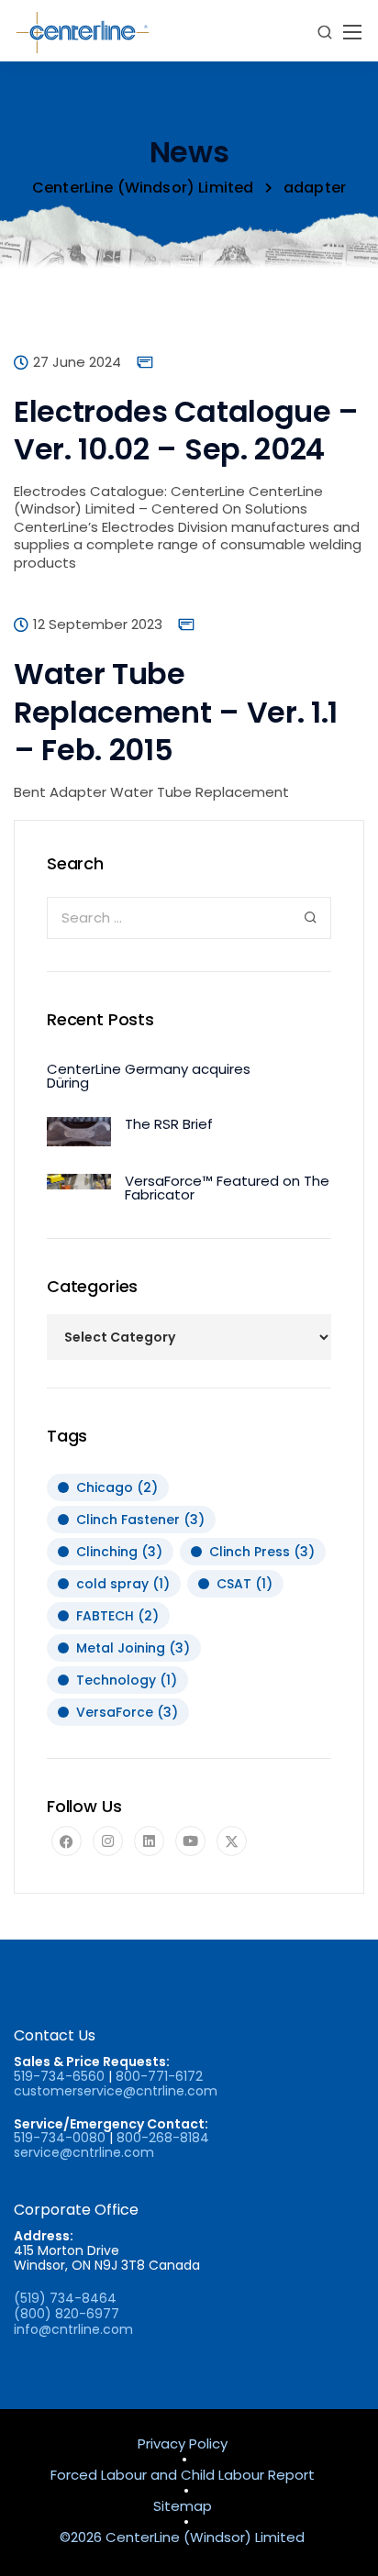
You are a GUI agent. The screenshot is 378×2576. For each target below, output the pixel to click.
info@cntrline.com (73, 2329)
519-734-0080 (60, 2138)
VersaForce (127, 1712)
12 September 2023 (98, 625)
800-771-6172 (159, 2076)
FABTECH (117, 1616)
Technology (127, 1680)
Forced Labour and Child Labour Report (183, 2476)
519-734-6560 (59, 2076)
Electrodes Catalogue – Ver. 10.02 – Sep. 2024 (186, 431)
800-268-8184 (163, 2138)
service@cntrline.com (84, 2152)
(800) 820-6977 (67, 2314)
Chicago (117, 1487)
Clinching (119, 1552)
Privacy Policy (183, 2444)
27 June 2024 (77, 363)
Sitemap (183, 2507)
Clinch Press (262, 1552)
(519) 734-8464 (65, 2298)
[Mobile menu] (352, 32)
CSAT (245, 1584)
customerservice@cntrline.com (116, 2091)
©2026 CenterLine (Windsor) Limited (182, 2538)
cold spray (123, 1584)
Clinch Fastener (140, 1520)
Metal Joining (133, 1648)
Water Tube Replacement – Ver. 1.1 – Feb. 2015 (176, 712)
